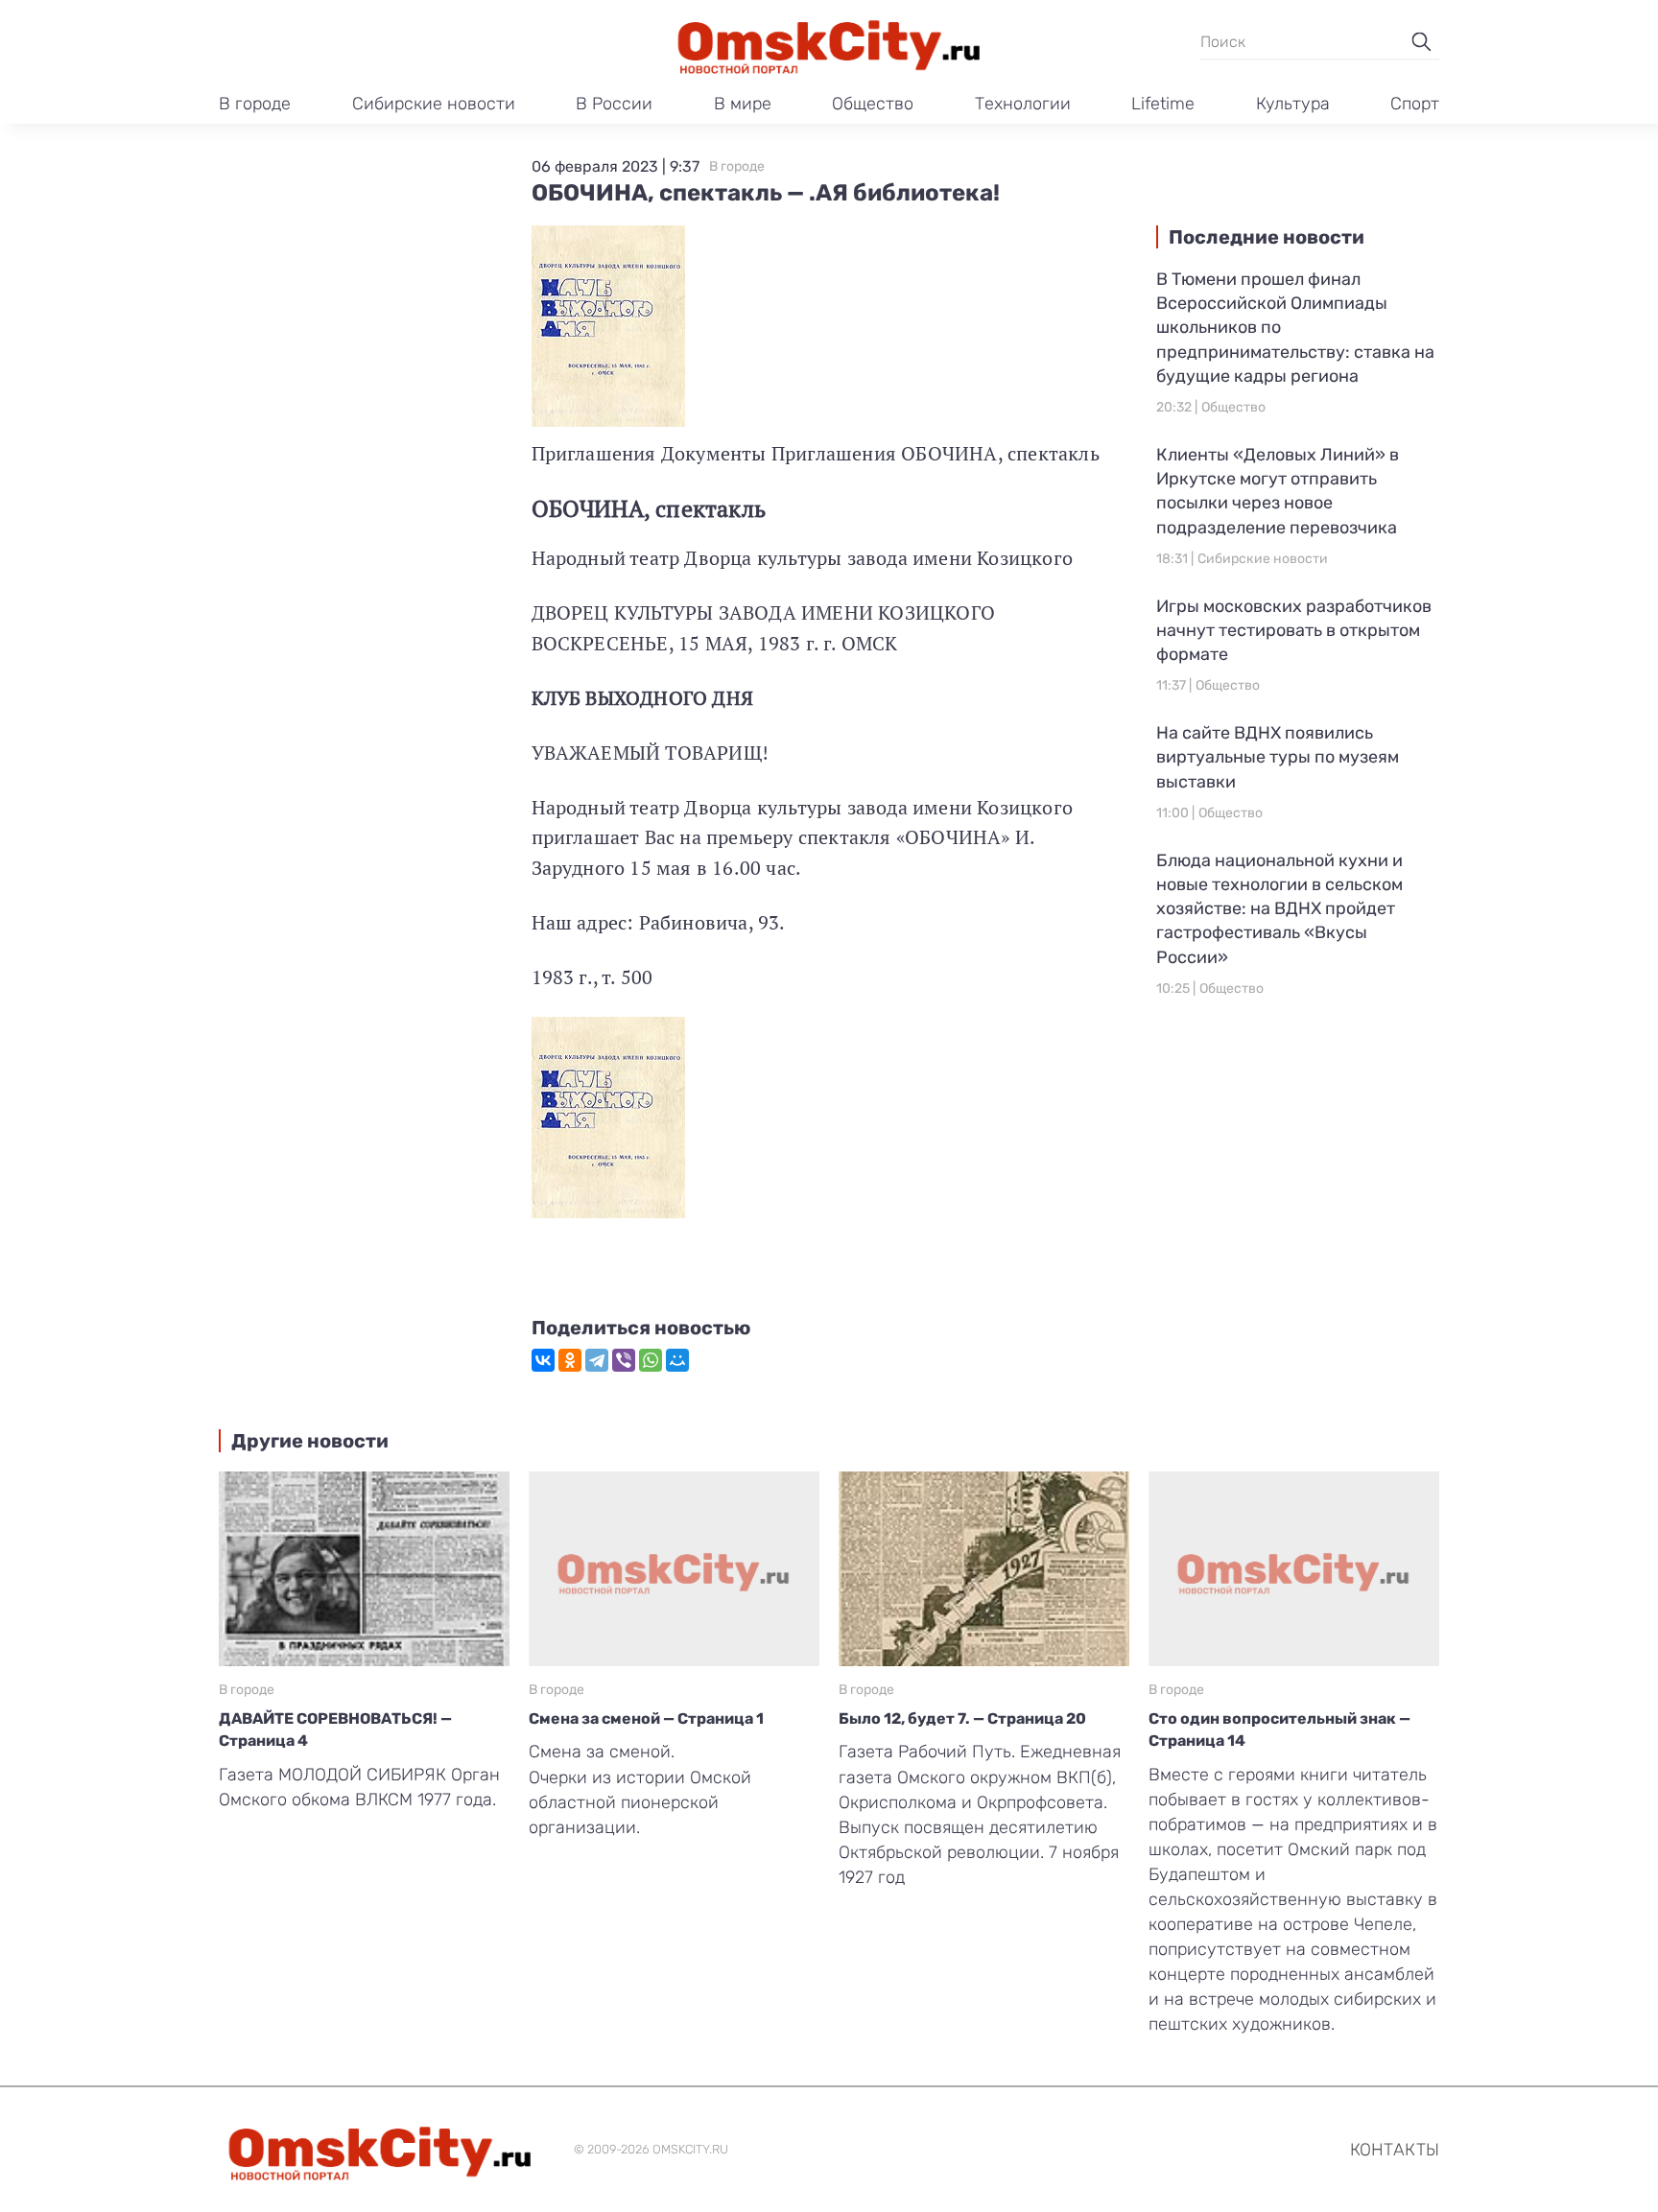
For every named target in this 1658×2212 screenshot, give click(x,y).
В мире (743, 104)
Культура (1293, 104)
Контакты (1395, 2150)
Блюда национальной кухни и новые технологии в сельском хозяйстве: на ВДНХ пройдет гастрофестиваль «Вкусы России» (1279, 909)
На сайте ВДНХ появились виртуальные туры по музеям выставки (1278, 757)
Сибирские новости (434, 104)
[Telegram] (597, 1360)
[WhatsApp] (651, 1360)
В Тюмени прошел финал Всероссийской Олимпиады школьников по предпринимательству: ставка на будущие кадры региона (1295, 328)
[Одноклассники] (570, 1360)
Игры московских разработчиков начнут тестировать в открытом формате (1294, 630)
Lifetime (1163, 104)
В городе (255, 104)
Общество (873, 104)
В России (614, 104)
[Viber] (624, 1360)
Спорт (1415, 104)
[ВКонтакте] (543, 1360)
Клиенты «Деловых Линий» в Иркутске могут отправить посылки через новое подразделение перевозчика (1278, 491)
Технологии (1023, 104)
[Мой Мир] (677, 1360)
